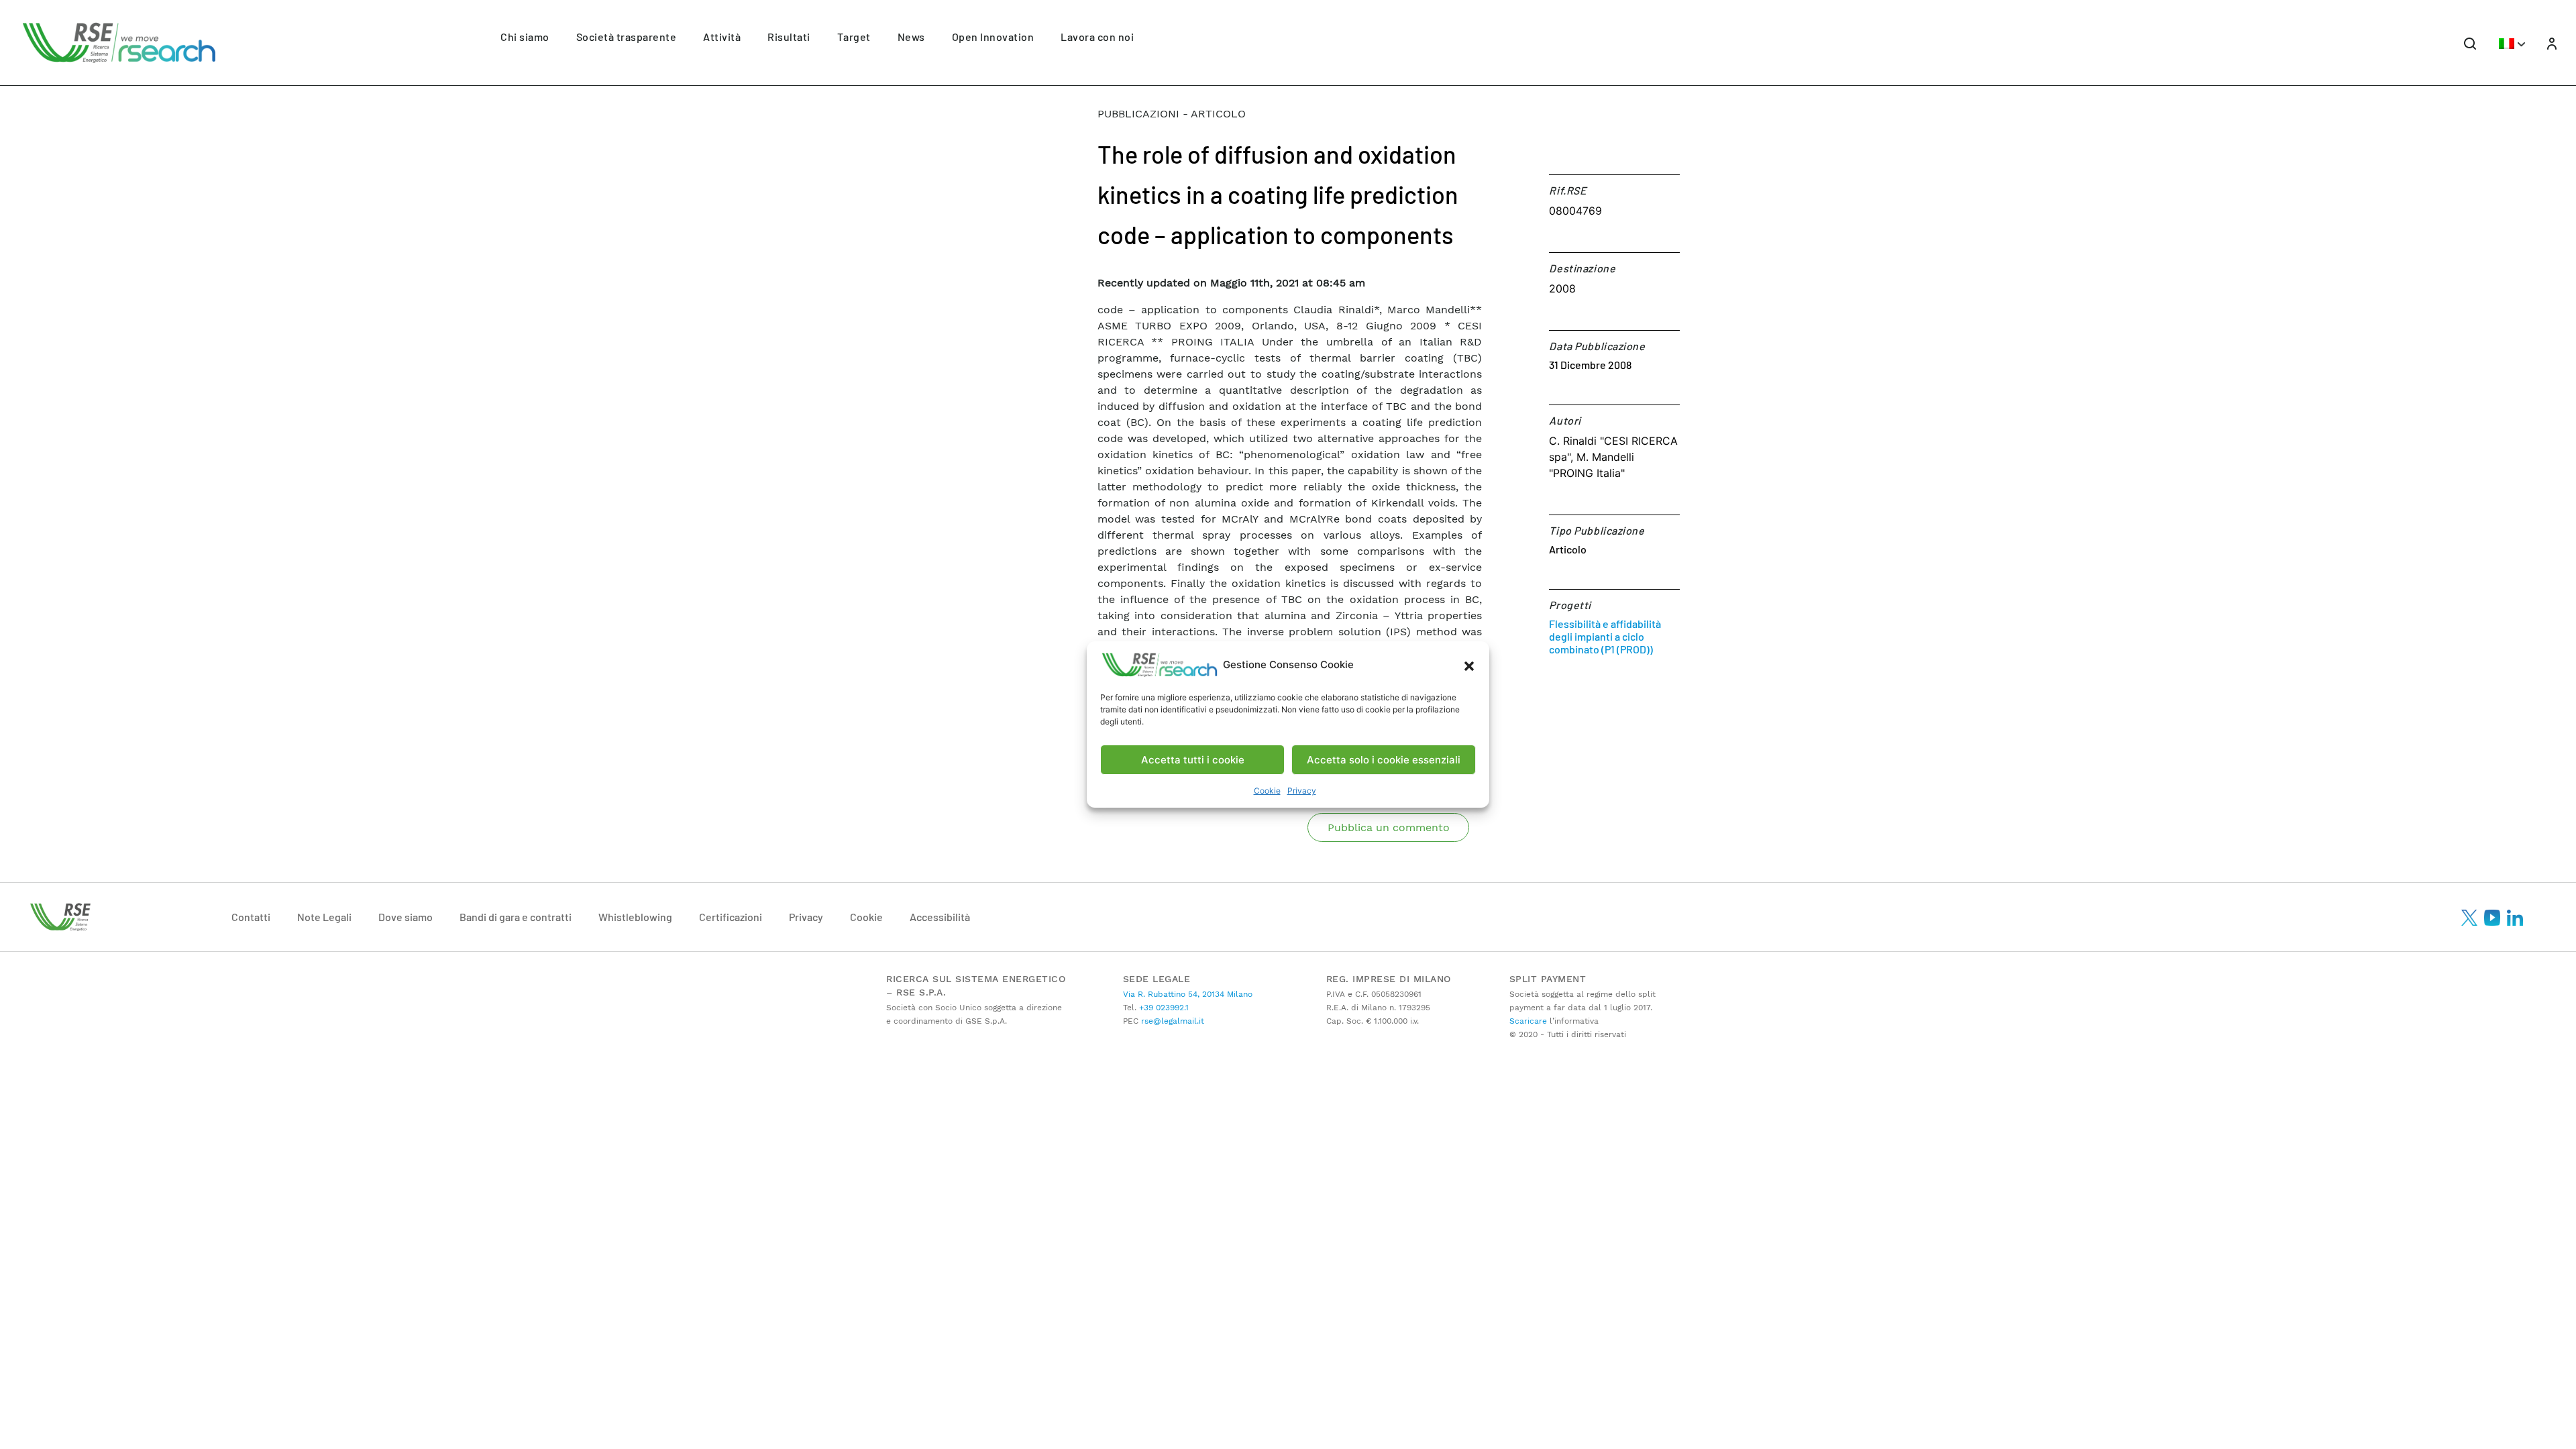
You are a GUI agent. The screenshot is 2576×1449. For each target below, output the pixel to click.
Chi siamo (525, 37)
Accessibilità (940, 917)
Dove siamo (406, 917)
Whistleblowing (635, 917)
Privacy (1302, 791)
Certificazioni (731, 917)
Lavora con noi (1097, 37)
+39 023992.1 (1163, 1008)
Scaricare (1528, 1021)
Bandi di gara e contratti (516, 917)
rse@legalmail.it (1171, 1021)
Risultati (789, 37)
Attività (722, 37)
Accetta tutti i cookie (1193, 760)
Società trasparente (627, 37)
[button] (1469, 665)
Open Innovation (993, 37)
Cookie (1267, 791)
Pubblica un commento (1389, 827)
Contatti (251, 917)
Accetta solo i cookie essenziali (1384, 760)
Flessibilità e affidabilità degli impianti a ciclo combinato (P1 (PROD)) (1605, 636)
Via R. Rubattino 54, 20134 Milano (1188, 994)
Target (854, 37)
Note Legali (324, 917)
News (911, 37)
